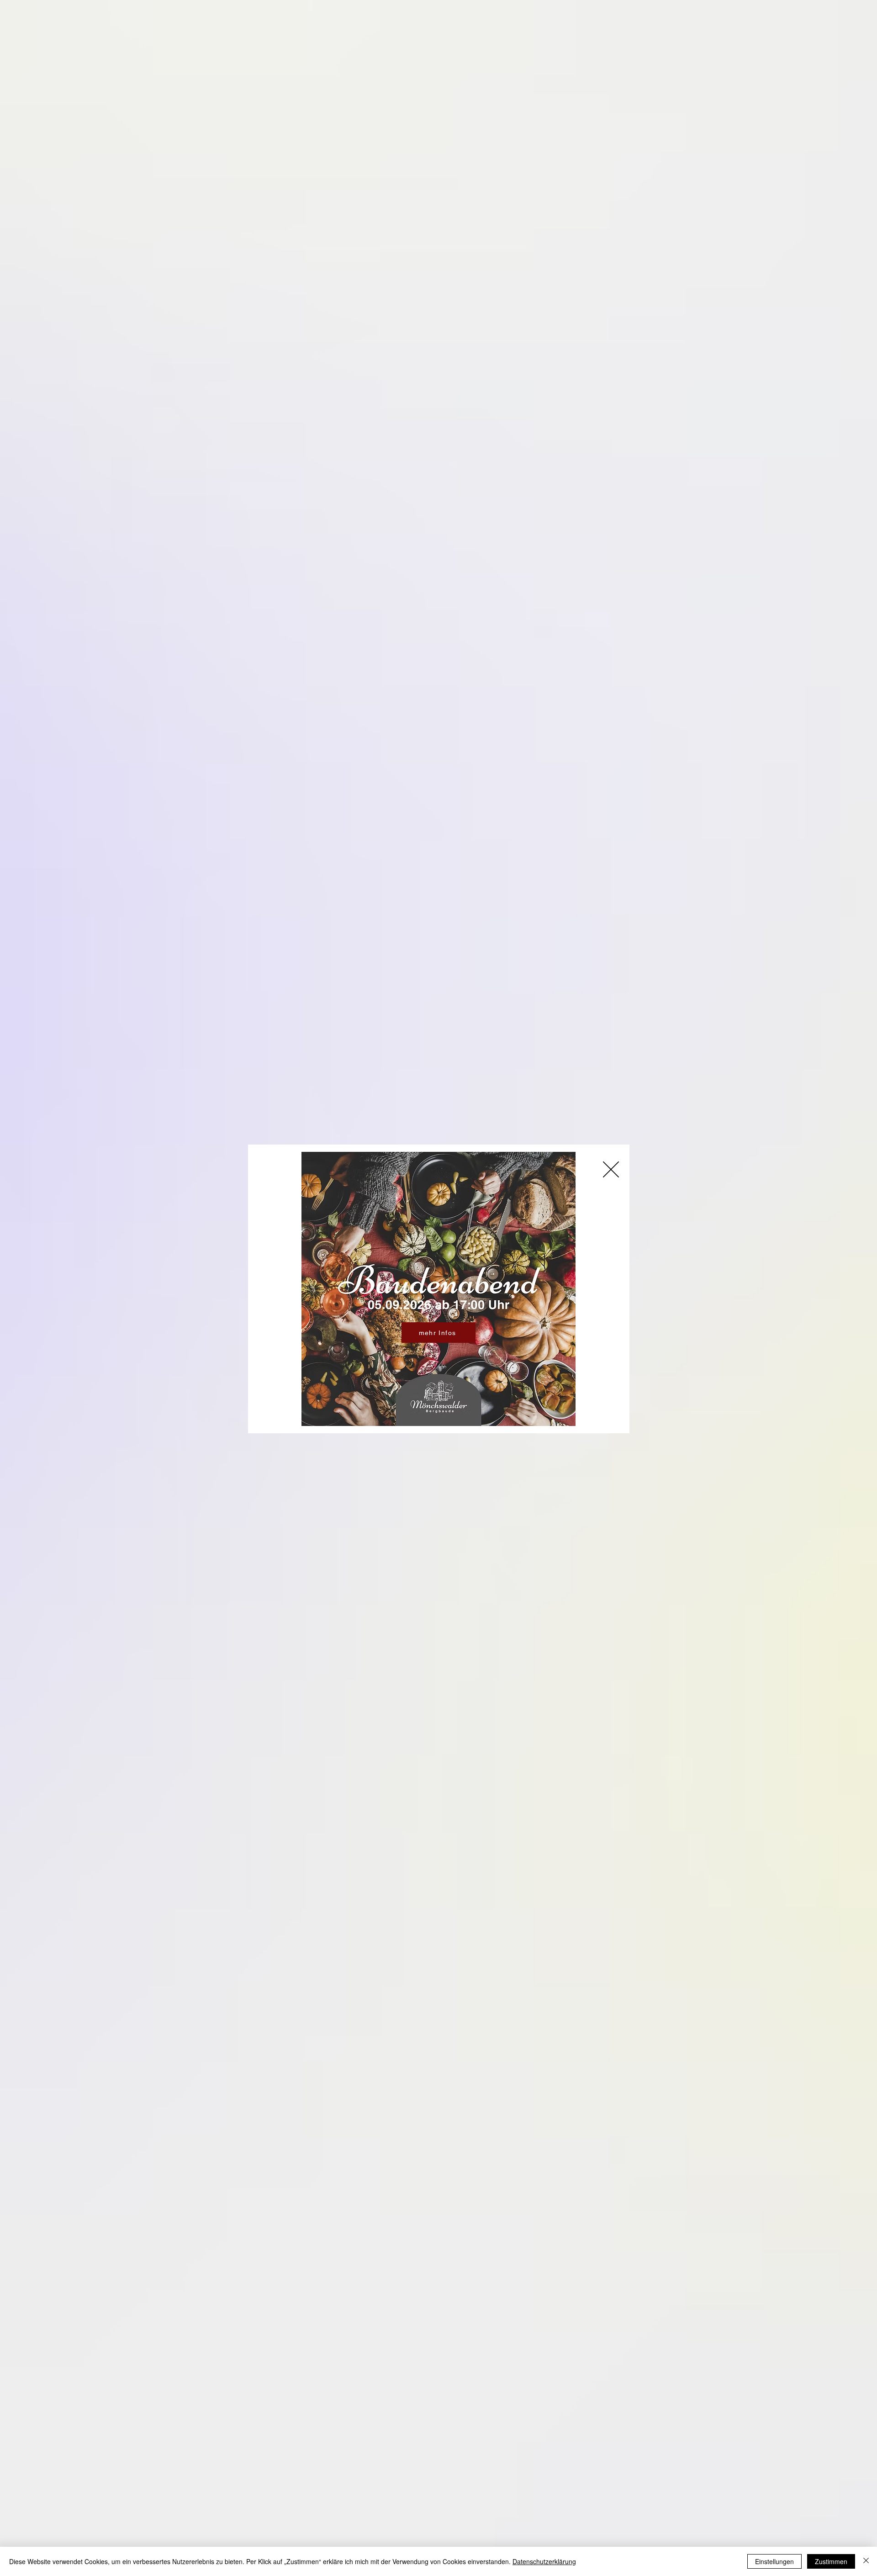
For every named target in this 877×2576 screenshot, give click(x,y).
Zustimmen (831, 2561)
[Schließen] (866, 2561)
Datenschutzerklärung (544, 2561)
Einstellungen (774, 2561)
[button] (611, 1169)
